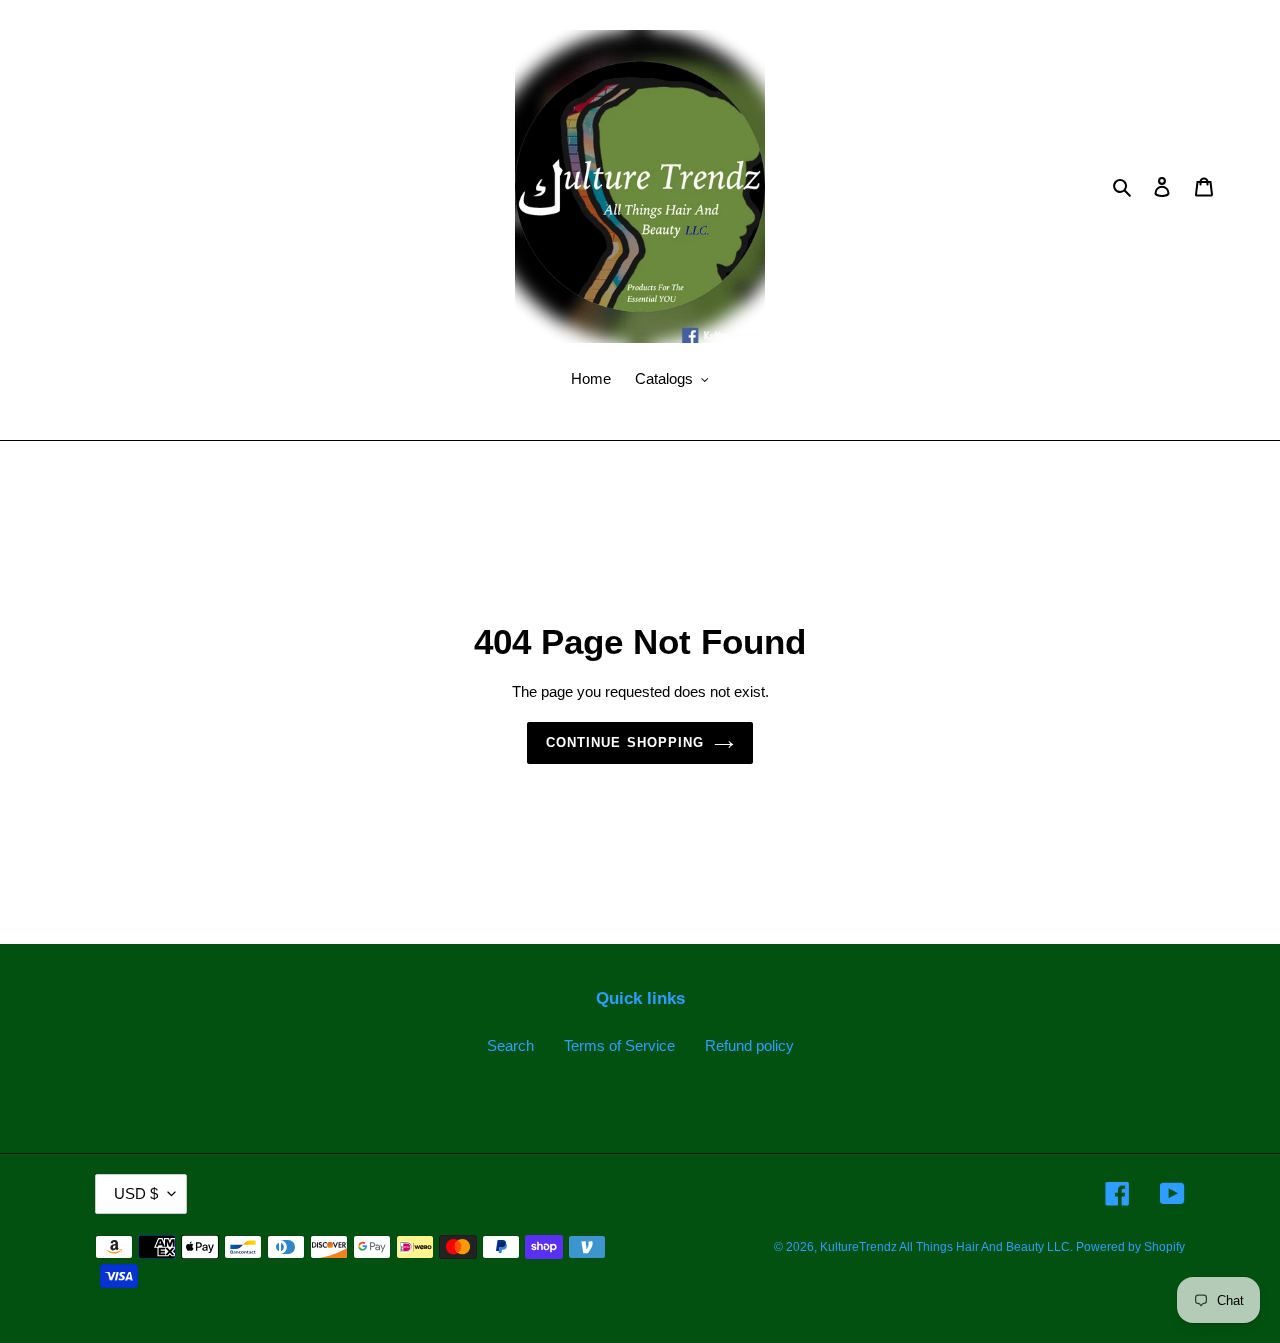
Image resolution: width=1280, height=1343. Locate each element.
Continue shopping (625, 742)
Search (510, 1045)
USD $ (136, 1193)
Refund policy (749, 1045)
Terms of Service (619, 1045)
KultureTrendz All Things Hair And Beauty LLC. (948, 1247)
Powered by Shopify (1130, 1247)
